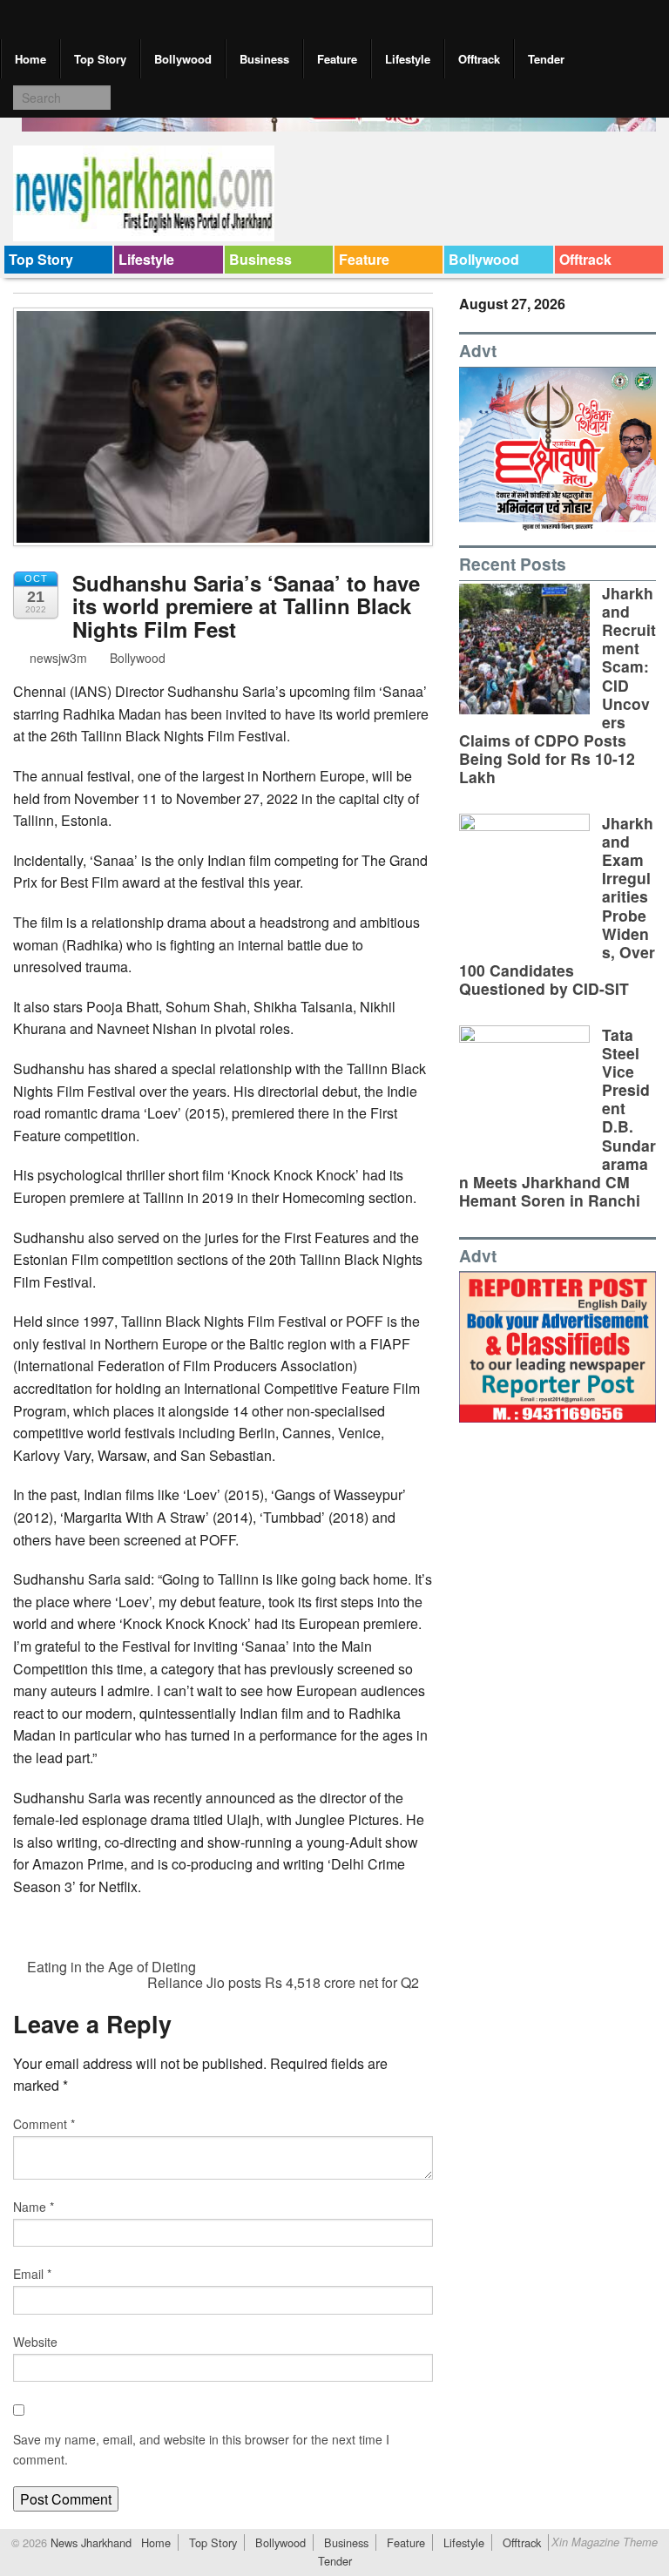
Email (32, 2274)
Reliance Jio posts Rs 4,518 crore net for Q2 (285, 1982)
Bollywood (183, 59)
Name (34, 2207)
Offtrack (479, 59)
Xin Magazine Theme (605, 2542)
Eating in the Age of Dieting (110, 1967)
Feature (337, 59)
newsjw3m (57, 658)
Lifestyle (408, 59)
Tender (546, 59)
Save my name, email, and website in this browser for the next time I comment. (201, 2449)
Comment (44, 2124)
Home (30, 59)
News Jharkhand (89, 2542)
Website (35, 2342)
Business (264, 59)
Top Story (100, 59)
